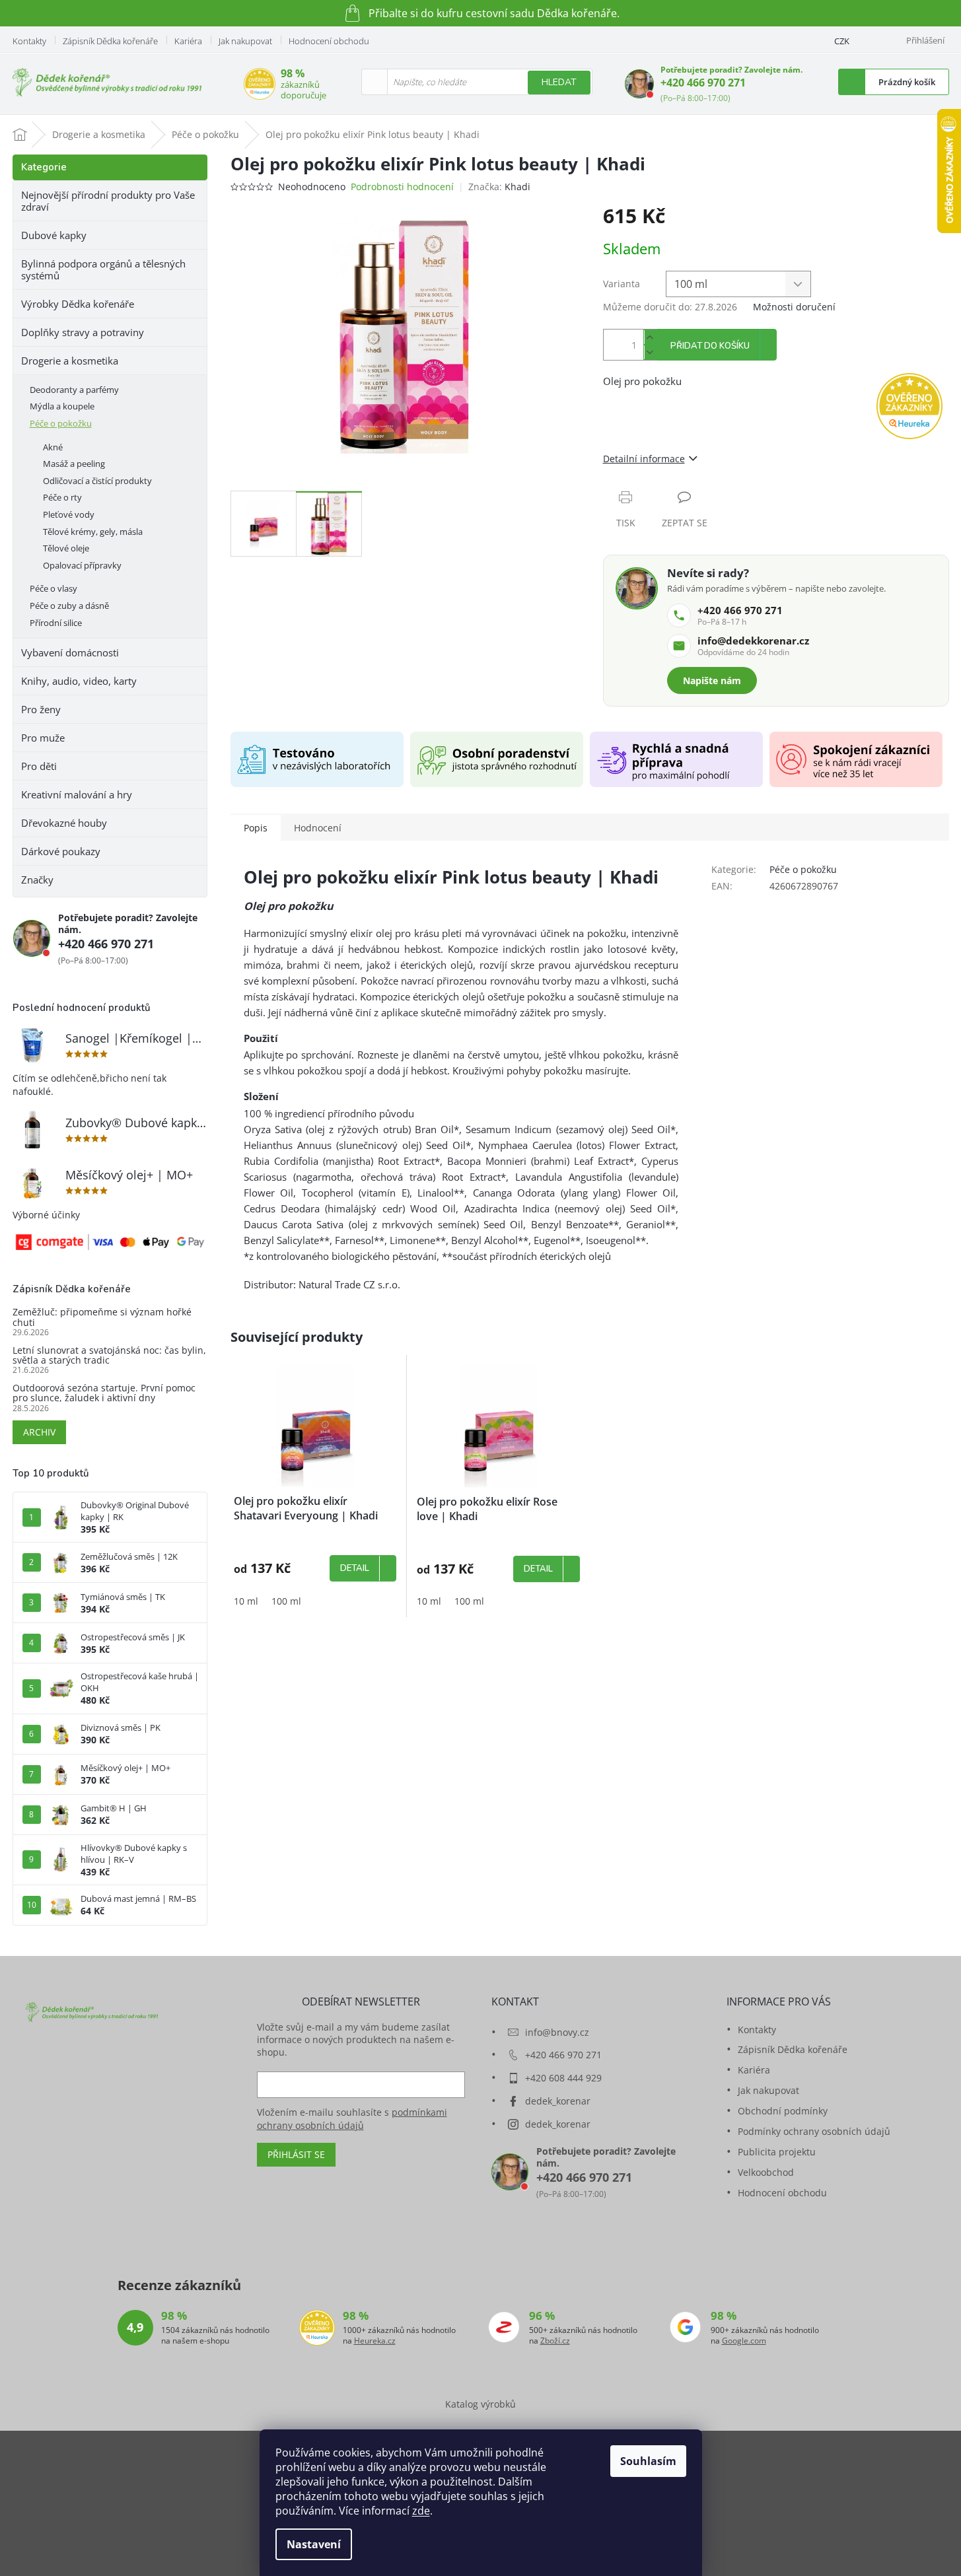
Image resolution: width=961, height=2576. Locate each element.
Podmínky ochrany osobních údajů (814, 2131)
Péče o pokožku (61, 423)
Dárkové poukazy (61, 851)
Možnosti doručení (794, 307)
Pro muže (43, 738)
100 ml (286, 1601)
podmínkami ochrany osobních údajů (352, 2119)
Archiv (39, 1432)
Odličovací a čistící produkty (97, 481)
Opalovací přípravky (82, 565)
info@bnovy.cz (557, 2032)
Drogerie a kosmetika (70, 361)
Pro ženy (41, 709)
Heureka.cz (375, 2341)
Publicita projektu (777, 2152)
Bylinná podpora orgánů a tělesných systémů (103, 269)
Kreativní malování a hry (77, 794)
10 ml (246, 1601)
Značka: (499, 187)
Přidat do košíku (710, 346)
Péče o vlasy (53, 588)
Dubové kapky (54, 235)
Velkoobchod (766, 2172)
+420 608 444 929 (563, 2078)
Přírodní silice (56, 623)
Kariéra (188, 41)
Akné (53, 447)
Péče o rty (62, 497)
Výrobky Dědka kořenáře (78, 304)
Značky (37, 880)
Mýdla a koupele (62, 406)
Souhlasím (648, 2461)
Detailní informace (644, 459)
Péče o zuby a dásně (69, 606)
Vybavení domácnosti (70, 652)
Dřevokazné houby (64, 823)
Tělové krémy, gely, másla (93, 532)
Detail (355, 1568)
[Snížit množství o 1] (650, 352)
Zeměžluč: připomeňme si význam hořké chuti (102, 1317)
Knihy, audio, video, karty (79, 681)
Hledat (559, 82)
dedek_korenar (558, 2101)
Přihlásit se (296, 2154)
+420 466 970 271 (703, 83)
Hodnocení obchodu (329, 41)
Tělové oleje (66, 548)
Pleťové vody (69, 514)
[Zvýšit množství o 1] (650, 337)
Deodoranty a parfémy (74, 390)
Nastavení (314, 2544)
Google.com (744, 2341)
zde (421, 2511)
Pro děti (39, 766)
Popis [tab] (256, 828)
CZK (842, 41)
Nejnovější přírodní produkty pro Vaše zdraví (108, 201)
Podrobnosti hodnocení (402, 187)
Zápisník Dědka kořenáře (110, 41)
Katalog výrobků (480, 2404)
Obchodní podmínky (783, 2111)
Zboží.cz (555, 2341)
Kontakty (29, 41)
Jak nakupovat (245, 41)
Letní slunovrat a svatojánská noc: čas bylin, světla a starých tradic (109, 1355)
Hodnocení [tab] (318, 828)
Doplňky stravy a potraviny (83, 332)
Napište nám (712, 680)
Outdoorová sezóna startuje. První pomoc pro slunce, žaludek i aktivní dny (104, 1393)
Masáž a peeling (74, 464)
